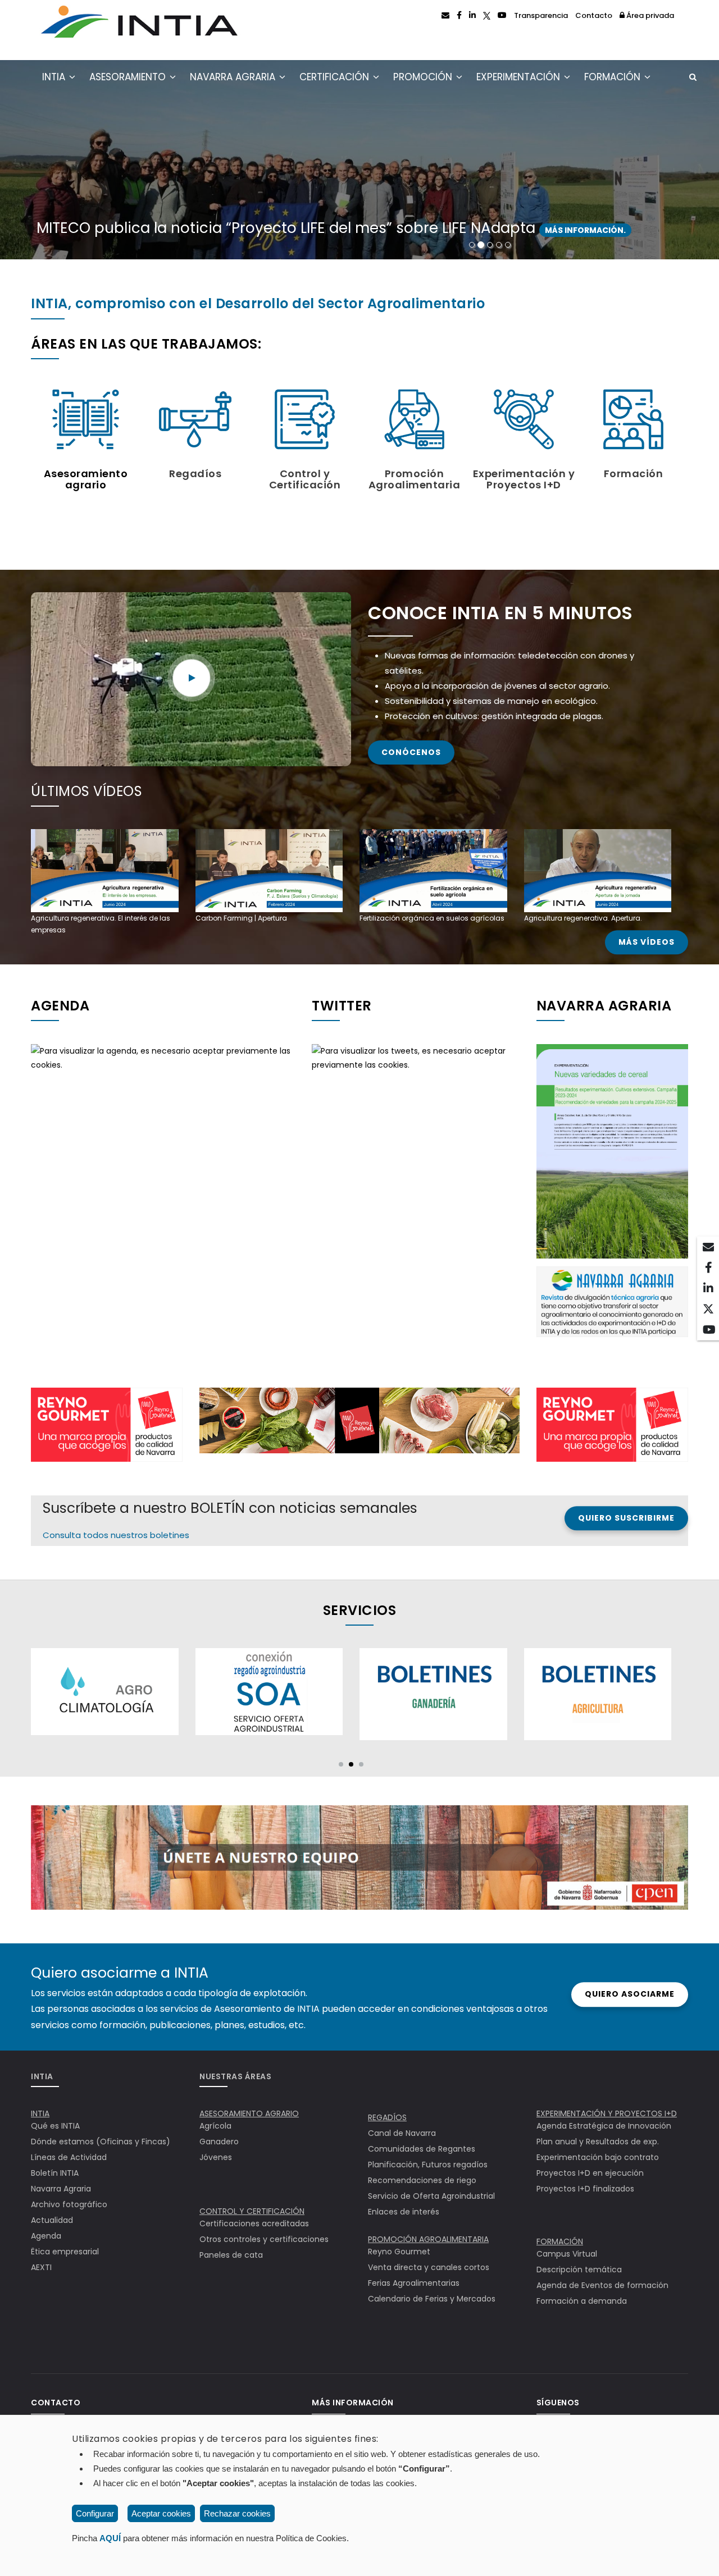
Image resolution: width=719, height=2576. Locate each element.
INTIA (55, 77)
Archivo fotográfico (69, 2204)
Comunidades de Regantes (422, 2149)
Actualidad (52, 2220)
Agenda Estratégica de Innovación (604, 2126)
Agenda (46, 2236)
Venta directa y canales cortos (429, 2267)
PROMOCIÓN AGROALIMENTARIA (428, 2239)
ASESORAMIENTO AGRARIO (249, 2113)
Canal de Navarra (402, 2133)
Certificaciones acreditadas (254, 2223)
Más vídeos (647, 942)
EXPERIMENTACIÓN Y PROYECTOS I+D (607, 2113)
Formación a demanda (582, 2301)
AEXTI (41, 2267)
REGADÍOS (387, 2117)
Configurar (95, 2513)
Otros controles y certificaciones (264, 2239)
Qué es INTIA (55, 2126)
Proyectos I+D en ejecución (590, 2173)
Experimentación (520, 77)
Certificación (336, 77)
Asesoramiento (129, 77)
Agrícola (215, 2126)
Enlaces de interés (404, 2212)
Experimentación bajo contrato (598, 2157)
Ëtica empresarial (65, 2252)
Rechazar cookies (237, 2513)
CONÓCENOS (411, 752)
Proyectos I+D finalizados (585, 2189)
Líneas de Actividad (69, 2157)
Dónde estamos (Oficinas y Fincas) (101, 2142)
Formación (614, 77)
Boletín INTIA (55, 2173)
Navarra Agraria (234, 77)
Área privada (649, 15)
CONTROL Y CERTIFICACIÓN (252, 2211)
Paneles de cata (231, 2255)
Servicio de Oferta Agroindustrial (431, 2196)
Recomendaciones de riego (422, 2180)
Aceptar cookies (161, 2513)
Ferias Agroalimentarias (414, 2283)
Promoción (424, 77)
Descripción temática (579, 2270)
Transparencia (541, 15)
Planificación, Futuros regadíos (428, 2165)
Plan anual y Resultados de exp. (598, 2142)
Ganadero (219, 2142)
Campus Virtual (567, 2254)
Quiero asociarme (630, 1994)
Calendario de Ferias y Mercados (432, 2299)
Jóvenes (216, 2157)
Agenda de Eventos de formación (602, 2285)
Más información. (203, 230)
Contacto (594, 15)
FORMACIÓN (560, 2241)
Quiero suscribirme (626, 1518)
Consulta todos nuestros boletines (116, 1535)
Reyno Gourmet (399, 2252)
